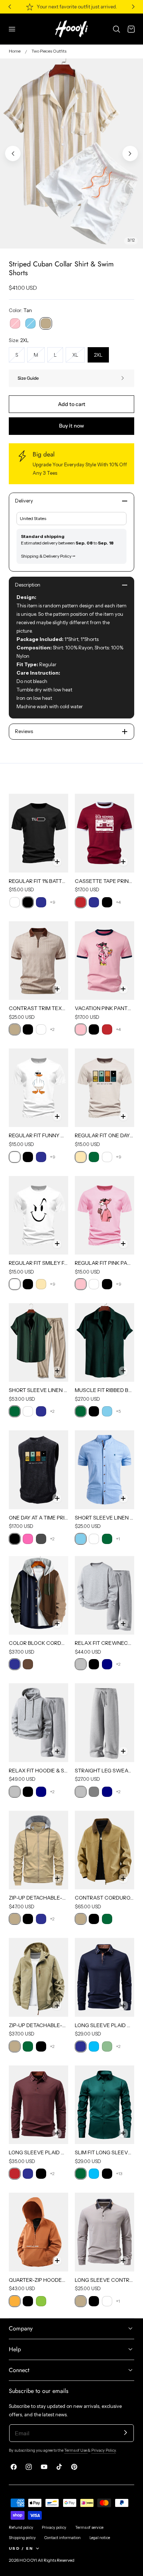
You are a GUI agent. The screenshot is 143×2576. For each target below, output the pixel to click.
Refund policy (21, 2528)
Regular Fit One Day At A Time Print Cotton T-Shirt (104, 1135)
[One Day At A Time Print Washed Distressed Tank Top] (38, 1470)
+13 (119, 2173)
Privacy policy (54, 2528)
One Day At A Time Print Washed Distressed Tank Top (38, 1518)
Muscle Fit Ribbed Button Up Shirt (104, 1390)
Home (15, 51)
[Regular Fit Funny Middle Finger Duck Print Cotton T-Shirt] (38, 1088)
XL (78, 357)
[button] (12, 29)
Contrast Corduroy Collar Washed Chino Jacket (104, 1898)
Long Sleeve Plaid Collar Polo (104, 2025)
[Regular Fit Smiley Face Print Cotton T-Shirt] (38, 1215)
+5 (118, 1411)
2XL (98, 355)
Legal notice (100, 2538)
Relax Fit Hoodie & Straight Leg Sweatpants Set (38, 1771)
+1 (118, 1539)
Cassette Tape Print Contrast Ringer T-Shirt (104, 881)
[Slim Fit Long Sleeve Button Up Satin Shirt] (104, 2105)
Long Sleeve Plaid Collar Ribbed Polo (38, 2152)
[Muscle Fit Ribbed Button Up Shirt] (104, 1342)
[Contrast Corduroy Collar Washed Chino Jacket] (104, 1850)
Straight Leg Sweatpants (104, 1771)
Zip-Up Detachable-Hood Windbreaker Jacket (38, 2025)
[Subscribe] (126, 2433)
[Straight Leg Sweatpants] (104, 1723)
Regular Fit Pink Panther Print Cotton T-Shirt (104, 1263)
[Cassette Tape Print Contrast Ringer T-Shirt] (104, 833)
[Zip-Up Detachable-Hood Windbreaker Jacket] (38, 1977)
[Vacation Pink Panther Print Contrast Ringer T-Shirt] (104, 961)
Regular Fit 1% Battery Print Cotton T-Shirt (38, 881)
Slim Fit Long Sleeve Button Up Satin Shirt (104, 2152)
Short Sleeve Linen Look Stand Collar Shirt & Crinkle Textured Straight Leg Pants (38, 1390)
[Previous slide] (13, 153)
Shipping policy (22, 2538)
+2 (52, 1029)
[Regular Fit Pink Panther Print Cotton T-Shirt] (104, 1215)
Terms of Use (76, 2450)
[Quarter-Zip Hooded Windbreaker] (38, 2232)
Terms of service (89, 2528)
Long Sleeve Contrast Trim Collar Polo (104, 2280)
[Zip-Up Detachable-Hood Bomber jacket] (38, 1850)
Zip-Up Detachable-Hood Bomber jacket (38, 1898)
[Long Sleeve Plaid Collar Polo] (104, 1977)
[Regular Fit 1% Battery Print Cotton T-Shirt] (38, 833)
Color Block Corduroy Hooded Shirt (38, 1643)
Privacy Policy (104, 2450)
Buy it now (71, 426)
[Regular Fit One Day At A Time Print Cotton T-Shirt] (104, 1088)
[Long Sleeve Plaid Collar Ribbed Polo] (38, 2105)
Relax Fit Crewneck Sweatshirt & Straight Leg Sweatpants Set (104, 1643)
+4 (118, 902)
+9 (53, 902)
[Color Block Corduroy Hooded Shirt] (38, 1595)
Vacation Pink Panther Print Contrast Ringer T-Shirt (104, 1008)
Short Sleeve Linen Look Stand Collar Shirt (104, 1518)
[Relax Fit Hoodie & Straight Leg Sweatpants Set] (38, 1723)
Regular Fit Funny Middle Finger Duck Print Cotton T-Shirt (38, 1135)
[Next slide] (130, 153)
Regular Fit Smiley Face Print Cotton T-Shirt (38, 1263)
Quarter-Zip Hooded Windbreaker (38, 2280)
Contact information (63, 2538)
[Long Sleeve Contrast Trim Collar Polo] (104, 2232)
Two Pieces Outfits (49, 51)
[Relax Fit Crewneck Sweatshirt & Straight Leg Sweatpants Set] (104, 1595)
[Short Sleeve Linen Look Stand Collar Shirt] (104, 1470)
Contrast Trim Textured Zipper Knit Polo (38, 1008)
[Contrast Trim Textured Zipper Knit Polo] (38, 961)
